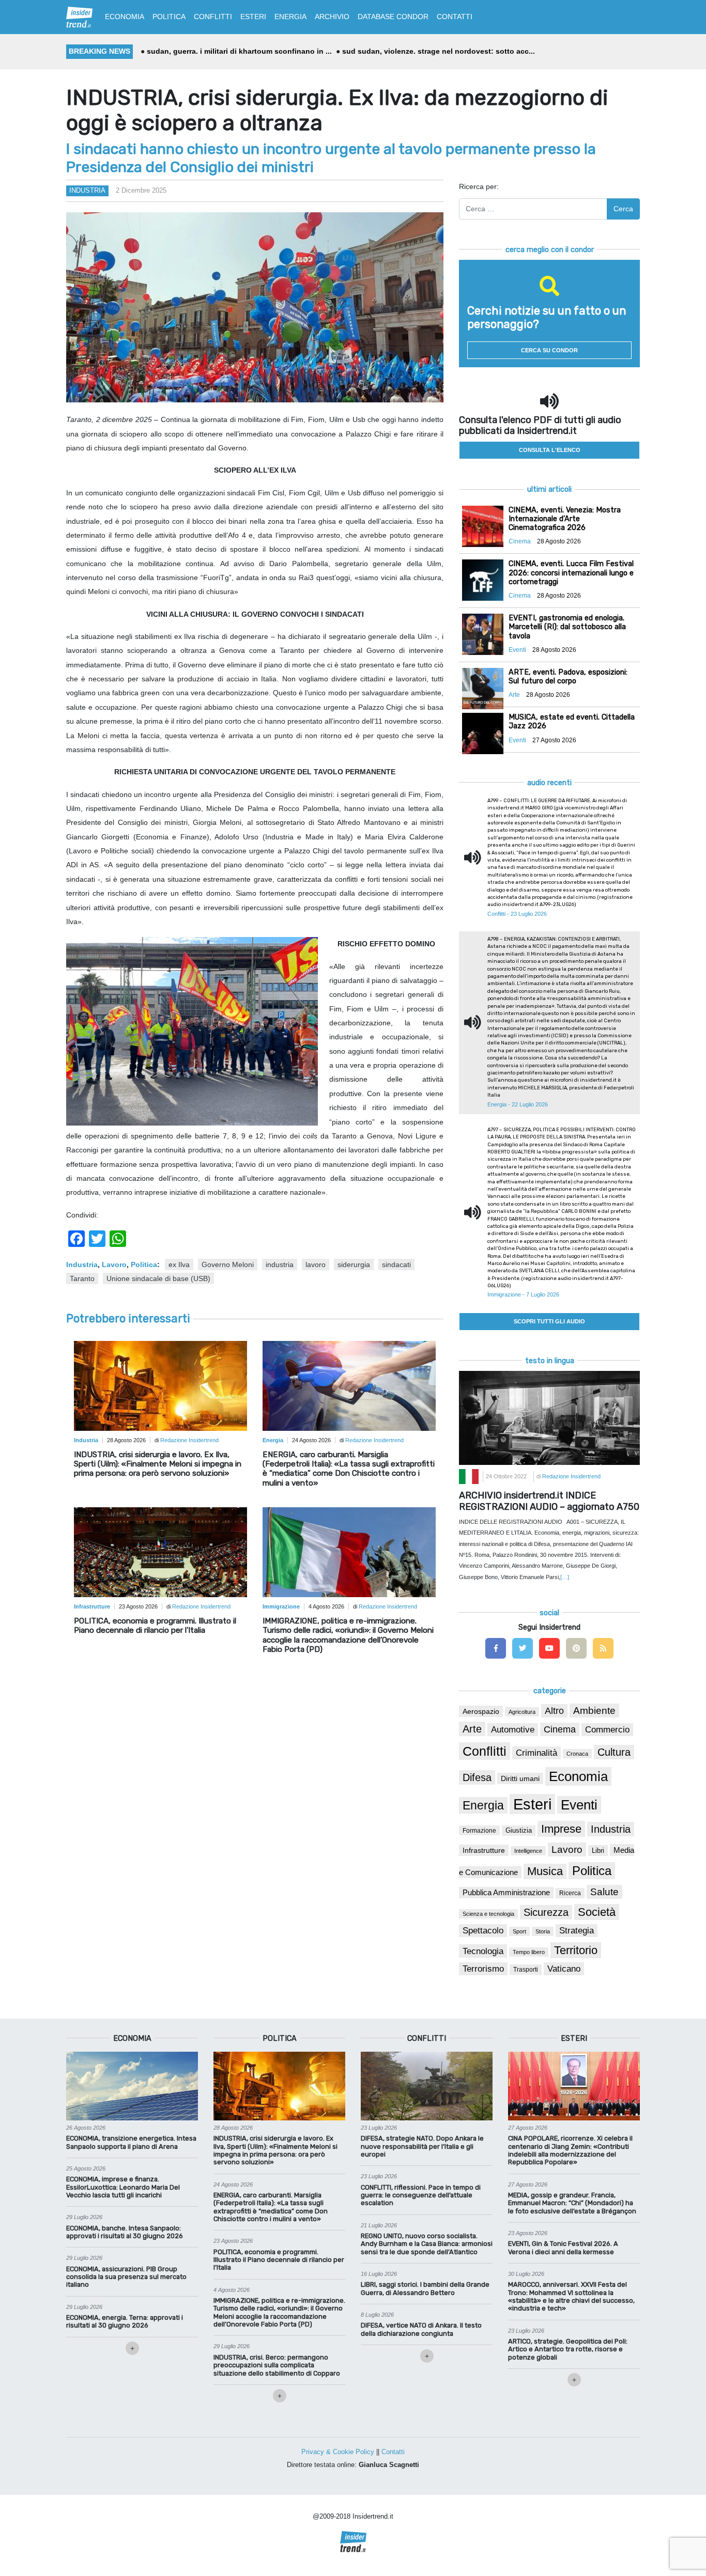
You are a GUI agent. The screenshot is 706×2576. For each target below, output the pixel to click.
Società (597, 1912)
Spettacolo (483, 1931)
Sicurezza (546, 1912)
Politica (144, 1264)
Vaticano (564, 1969)
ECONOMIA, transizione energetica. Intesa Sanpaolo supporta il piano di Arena (131, 2142)
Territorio (576, 1950)
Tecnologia (483, 1951)
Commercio (607, 1730)
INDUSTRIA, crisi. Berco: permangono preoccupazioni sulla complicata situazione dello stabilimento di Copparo (277, 2365)
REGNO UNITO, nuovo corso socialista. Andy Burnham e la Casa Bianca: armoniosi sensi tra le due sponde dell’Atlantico (427, 2244)
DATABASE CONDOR (393, 17)
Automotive (513, 1730)
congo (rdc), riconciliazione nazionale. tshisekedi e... (443, 51)
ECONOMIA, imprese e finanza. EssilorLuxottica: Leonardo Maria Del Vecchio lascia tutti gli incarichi (123, 2187)
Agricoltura (522, 1712)
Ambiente (594, 1711)
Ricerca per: (479, 186)
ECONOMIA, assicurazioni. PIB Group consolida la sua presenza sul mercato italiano (126, 2277)
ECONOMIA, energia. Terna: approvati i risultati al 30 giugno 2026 (125, 2321)
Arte (472, 1729)
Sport (519, 1931)
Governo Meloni (228, 1264)
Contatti (393, 2452)
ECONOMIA (125, 17)
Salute (604, 1892)
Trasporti (526, 1970)
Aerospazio (481, 1711)
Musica (545, 1871)
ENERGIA (290, 17)
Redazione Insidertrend (189, 1440)
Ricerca (570, 1893)
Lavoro (114, 1264)
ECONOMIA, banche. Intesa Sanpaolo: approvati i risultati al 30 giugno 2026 (125, 2232)
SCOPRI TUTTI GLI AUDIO (549, 1321)
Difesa (477, 1777)
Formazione (479, 1830)
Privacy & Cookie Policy (338, 2452)
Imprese (561, 1829)
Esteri (532, 1804)
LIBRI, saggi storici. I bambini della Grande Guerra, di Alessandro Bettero (425, 2288)
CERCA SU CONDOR (549, 350)
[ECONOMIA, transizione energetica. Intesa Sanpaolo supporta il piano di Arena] (132, 2085)
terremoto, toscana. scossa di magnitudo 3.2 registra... (243, 51)
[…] (565, 1577)
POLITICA (169, 17)
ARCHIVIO (332, 17)
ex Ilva (179, 1264)
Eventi (579, 1805)
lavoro (316, 1264)
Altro (554, 1711)
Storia (543, 1931)
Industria (87, 190)
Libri (598, 1851)
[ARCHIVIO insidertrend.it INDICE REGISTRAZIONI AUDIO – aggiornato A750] (549, 1417)
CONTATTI (455, 17)
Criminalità (536, 1753)
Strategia (577, 1931)
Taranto (82, 1278)
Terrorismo (483, 1969)
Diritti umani (520, 1778)
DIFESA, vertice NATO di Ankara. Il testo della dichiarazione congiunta (421, 2329)
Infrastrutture (484, 1850)
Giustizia (519, 1831)
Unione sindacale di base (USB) (158, 1278)
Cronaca (577, 1754)
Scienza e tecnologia (488, 1914)
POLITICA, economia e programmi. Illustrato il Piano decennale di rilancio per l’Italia (155, 1626)
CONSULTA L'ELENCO (550, 450)
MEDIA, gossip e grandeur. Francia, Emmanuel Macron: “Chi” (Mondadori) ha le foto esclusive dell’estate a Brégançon (572, 2203)
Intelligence (528, 1851)
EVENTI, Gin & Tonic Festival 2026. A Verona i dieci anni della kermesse (563, 2247)
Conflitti (485, 1751)
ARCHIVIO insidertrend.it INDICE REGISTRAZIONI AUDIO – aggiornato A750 (549, 1501)
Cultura (614, 1752)
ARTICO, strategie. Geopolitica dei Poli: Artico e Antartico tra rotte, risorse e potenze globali (568, 2349)
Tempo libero (529, 1952)
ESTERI (253, 17)
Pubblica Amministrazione (506, 1893)
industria (280, 1264)
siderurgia (354, 1264)
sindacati (396, 1264)
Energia (483, 1805)
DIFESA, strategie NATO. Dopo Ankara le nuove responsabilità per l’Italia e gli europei (422, 2146)
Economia (578, 1776)
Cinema (560, 1729)
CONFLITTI (213, 17)
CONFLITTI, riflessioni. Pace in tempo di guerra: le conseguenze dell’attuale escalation (421, 2195)
